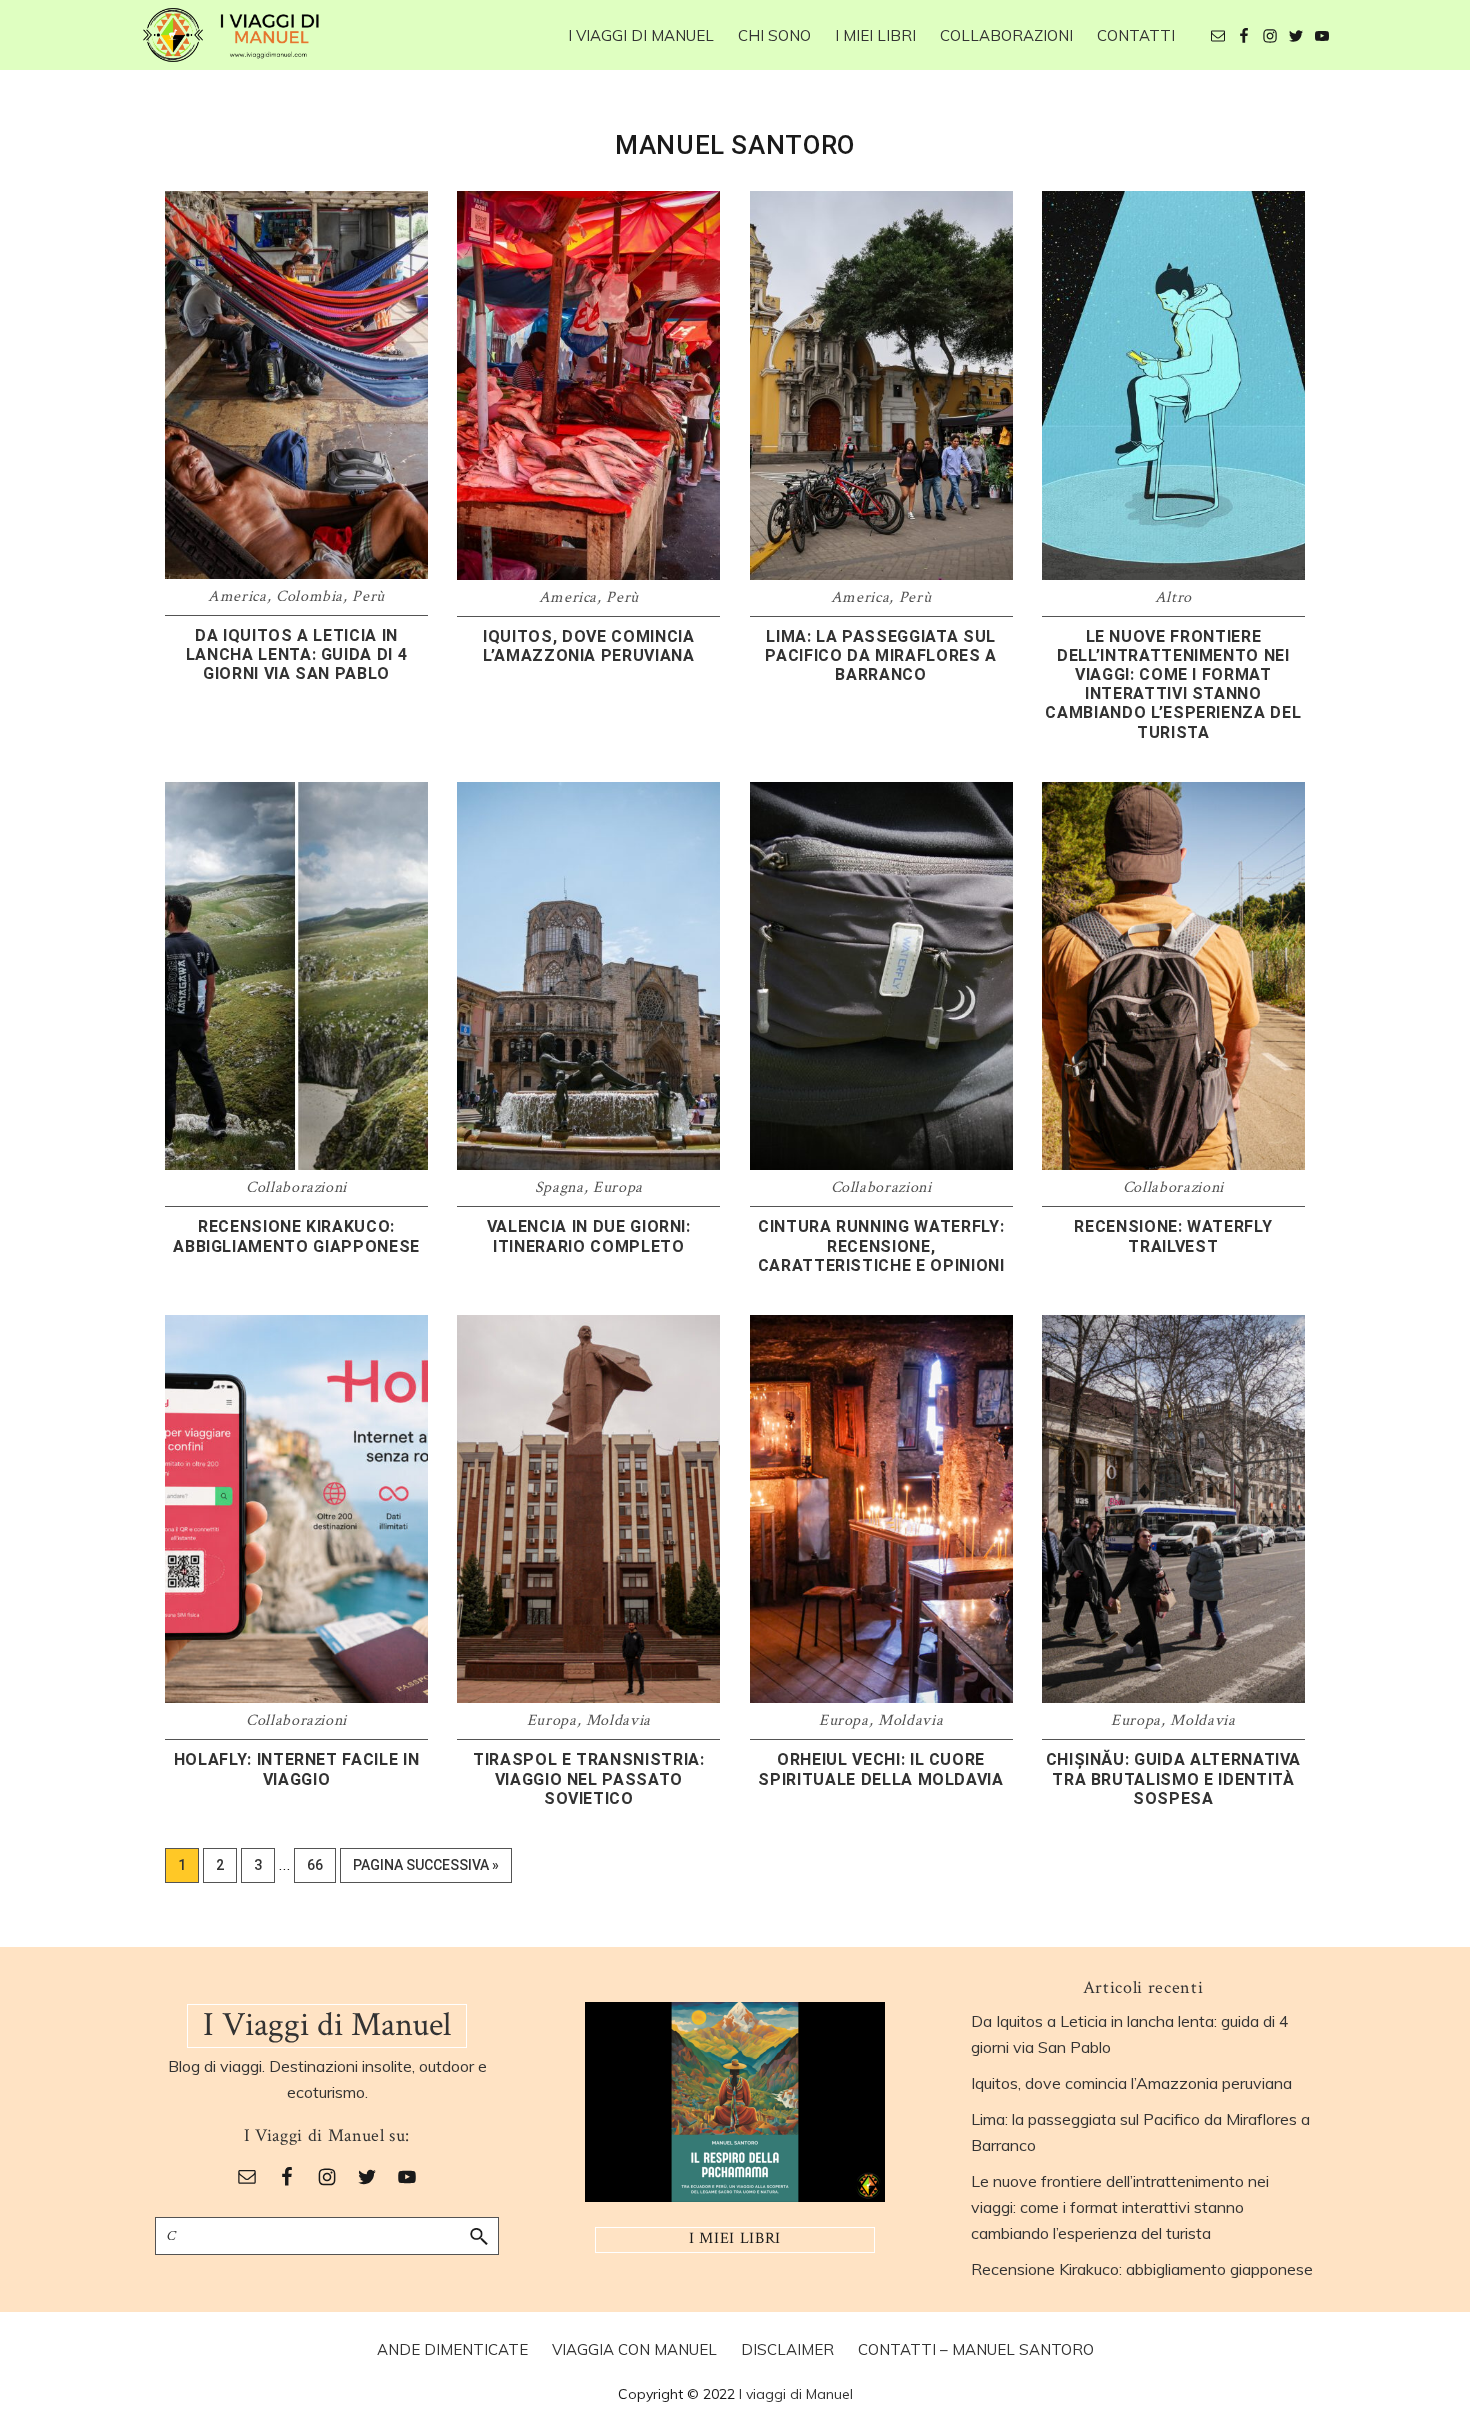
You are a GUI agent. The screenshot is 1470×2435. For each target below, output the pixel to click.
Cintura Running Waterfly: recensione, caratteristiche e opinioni (881, 1245)
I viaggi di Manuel (796, 2394)
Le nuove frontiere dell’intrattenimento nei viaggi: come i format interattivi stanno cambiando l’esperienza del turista (1173, 684)
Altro (1173, 597)
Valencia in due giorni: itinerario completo (589, 1236)
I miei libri (735, 2238)
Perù (368, 596)
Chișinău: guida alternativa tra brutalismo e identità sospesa (1174, 1778)
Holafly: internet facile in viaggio (297, 1769)
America (237, 596)
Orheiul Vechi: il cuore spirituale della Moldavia (880, 1769)
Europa (618, 1187)
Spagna (559, 1187)
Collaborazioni (296, 1187)
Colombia (309, 596)
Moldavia (618, 1720)
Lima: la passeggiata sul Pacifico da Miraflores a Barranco (881, 655)
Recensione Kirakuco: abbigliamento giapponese (296, 1236)
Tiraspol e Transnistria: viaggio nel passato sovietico (589, 1778)
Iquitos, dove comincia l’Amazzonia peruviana (589, 646)
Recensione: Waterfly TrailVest (1173, 1236)
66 (321, 1864)
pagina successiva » (425, 1869)
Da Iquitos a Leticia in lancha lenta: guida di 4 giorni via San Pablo (297, 654)
